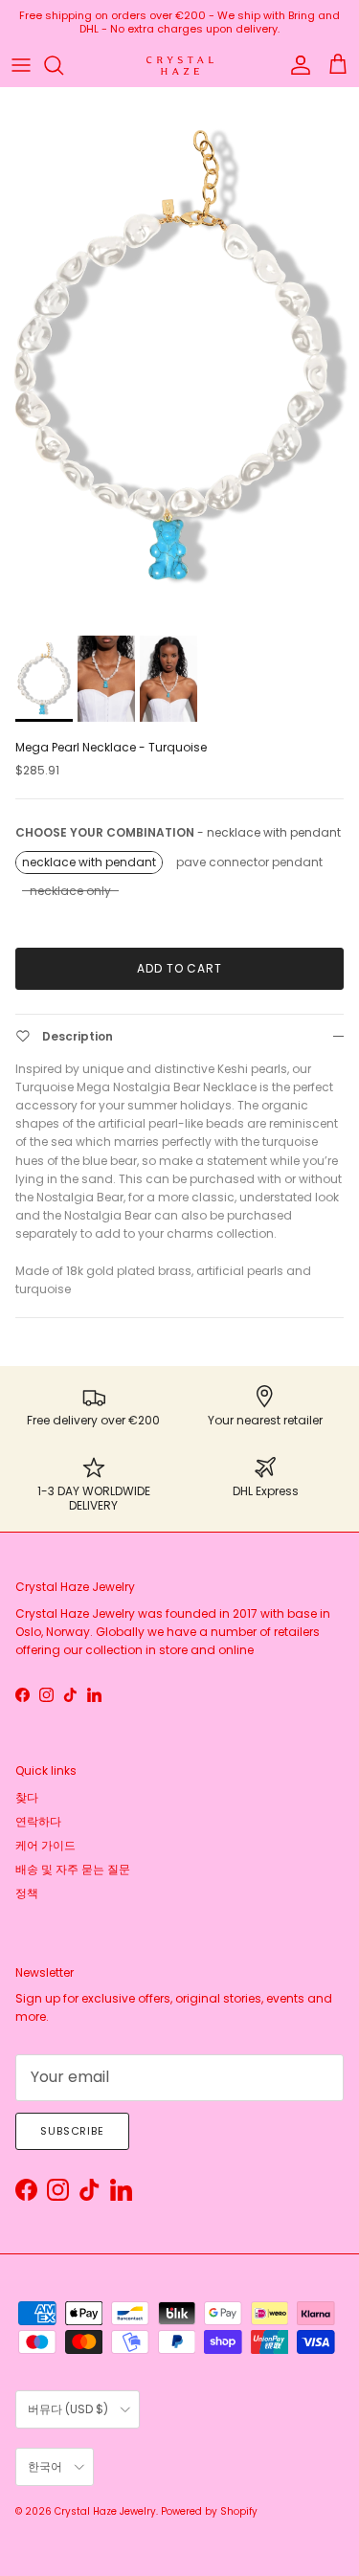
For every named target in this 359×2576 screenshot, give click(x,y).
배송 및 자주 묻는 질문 (73, 1869)
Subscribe (72, 2131)
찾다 (27, 1797)
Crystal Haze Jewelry (105, 2511)
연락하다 (38, 1821)
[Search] (63, 65)
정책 (27, 1893)
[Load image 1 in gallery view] (179, 357)
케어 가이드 (45, 1845)
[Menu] (21, 65)
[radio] (89, 862)
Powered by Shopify (209, 2511)
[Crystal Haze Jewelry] (180, 66)
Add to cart (180, 968)
